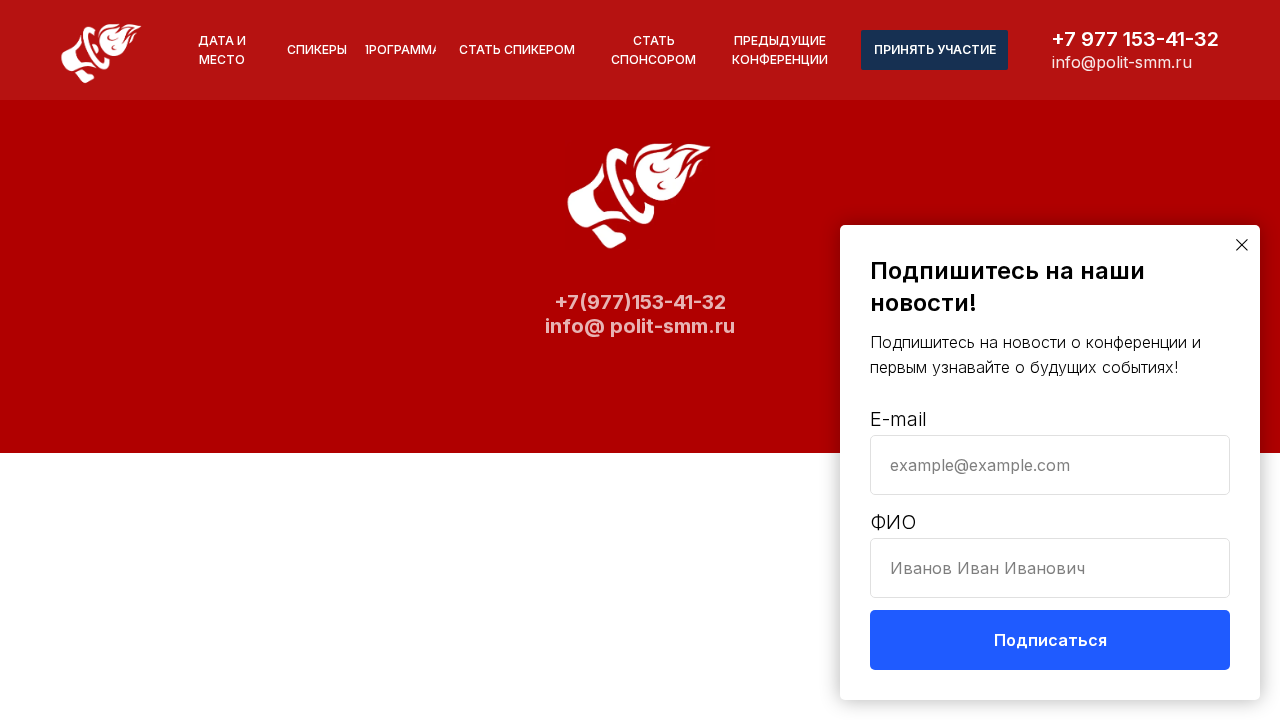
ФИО (893, 522)
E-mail (898, 419)
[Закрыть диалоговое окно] (1242, 245)
